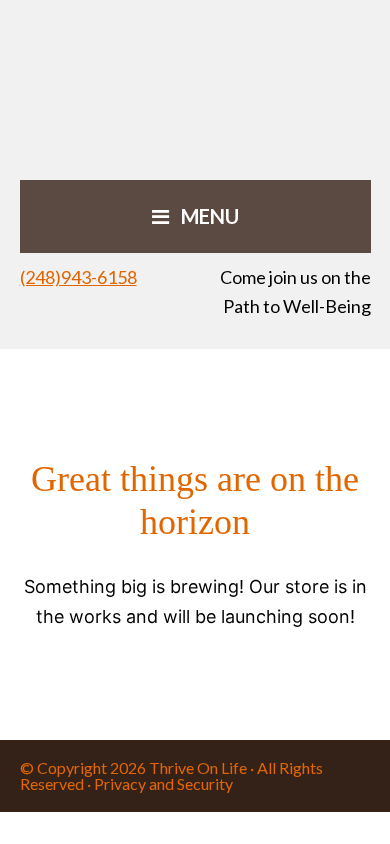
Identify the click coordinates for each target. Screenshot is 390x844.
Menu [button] (210, 216)
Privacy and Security (163, 783)
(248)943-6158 (78, 277)
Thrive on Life (195, 90)
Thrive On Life (198, 767)
